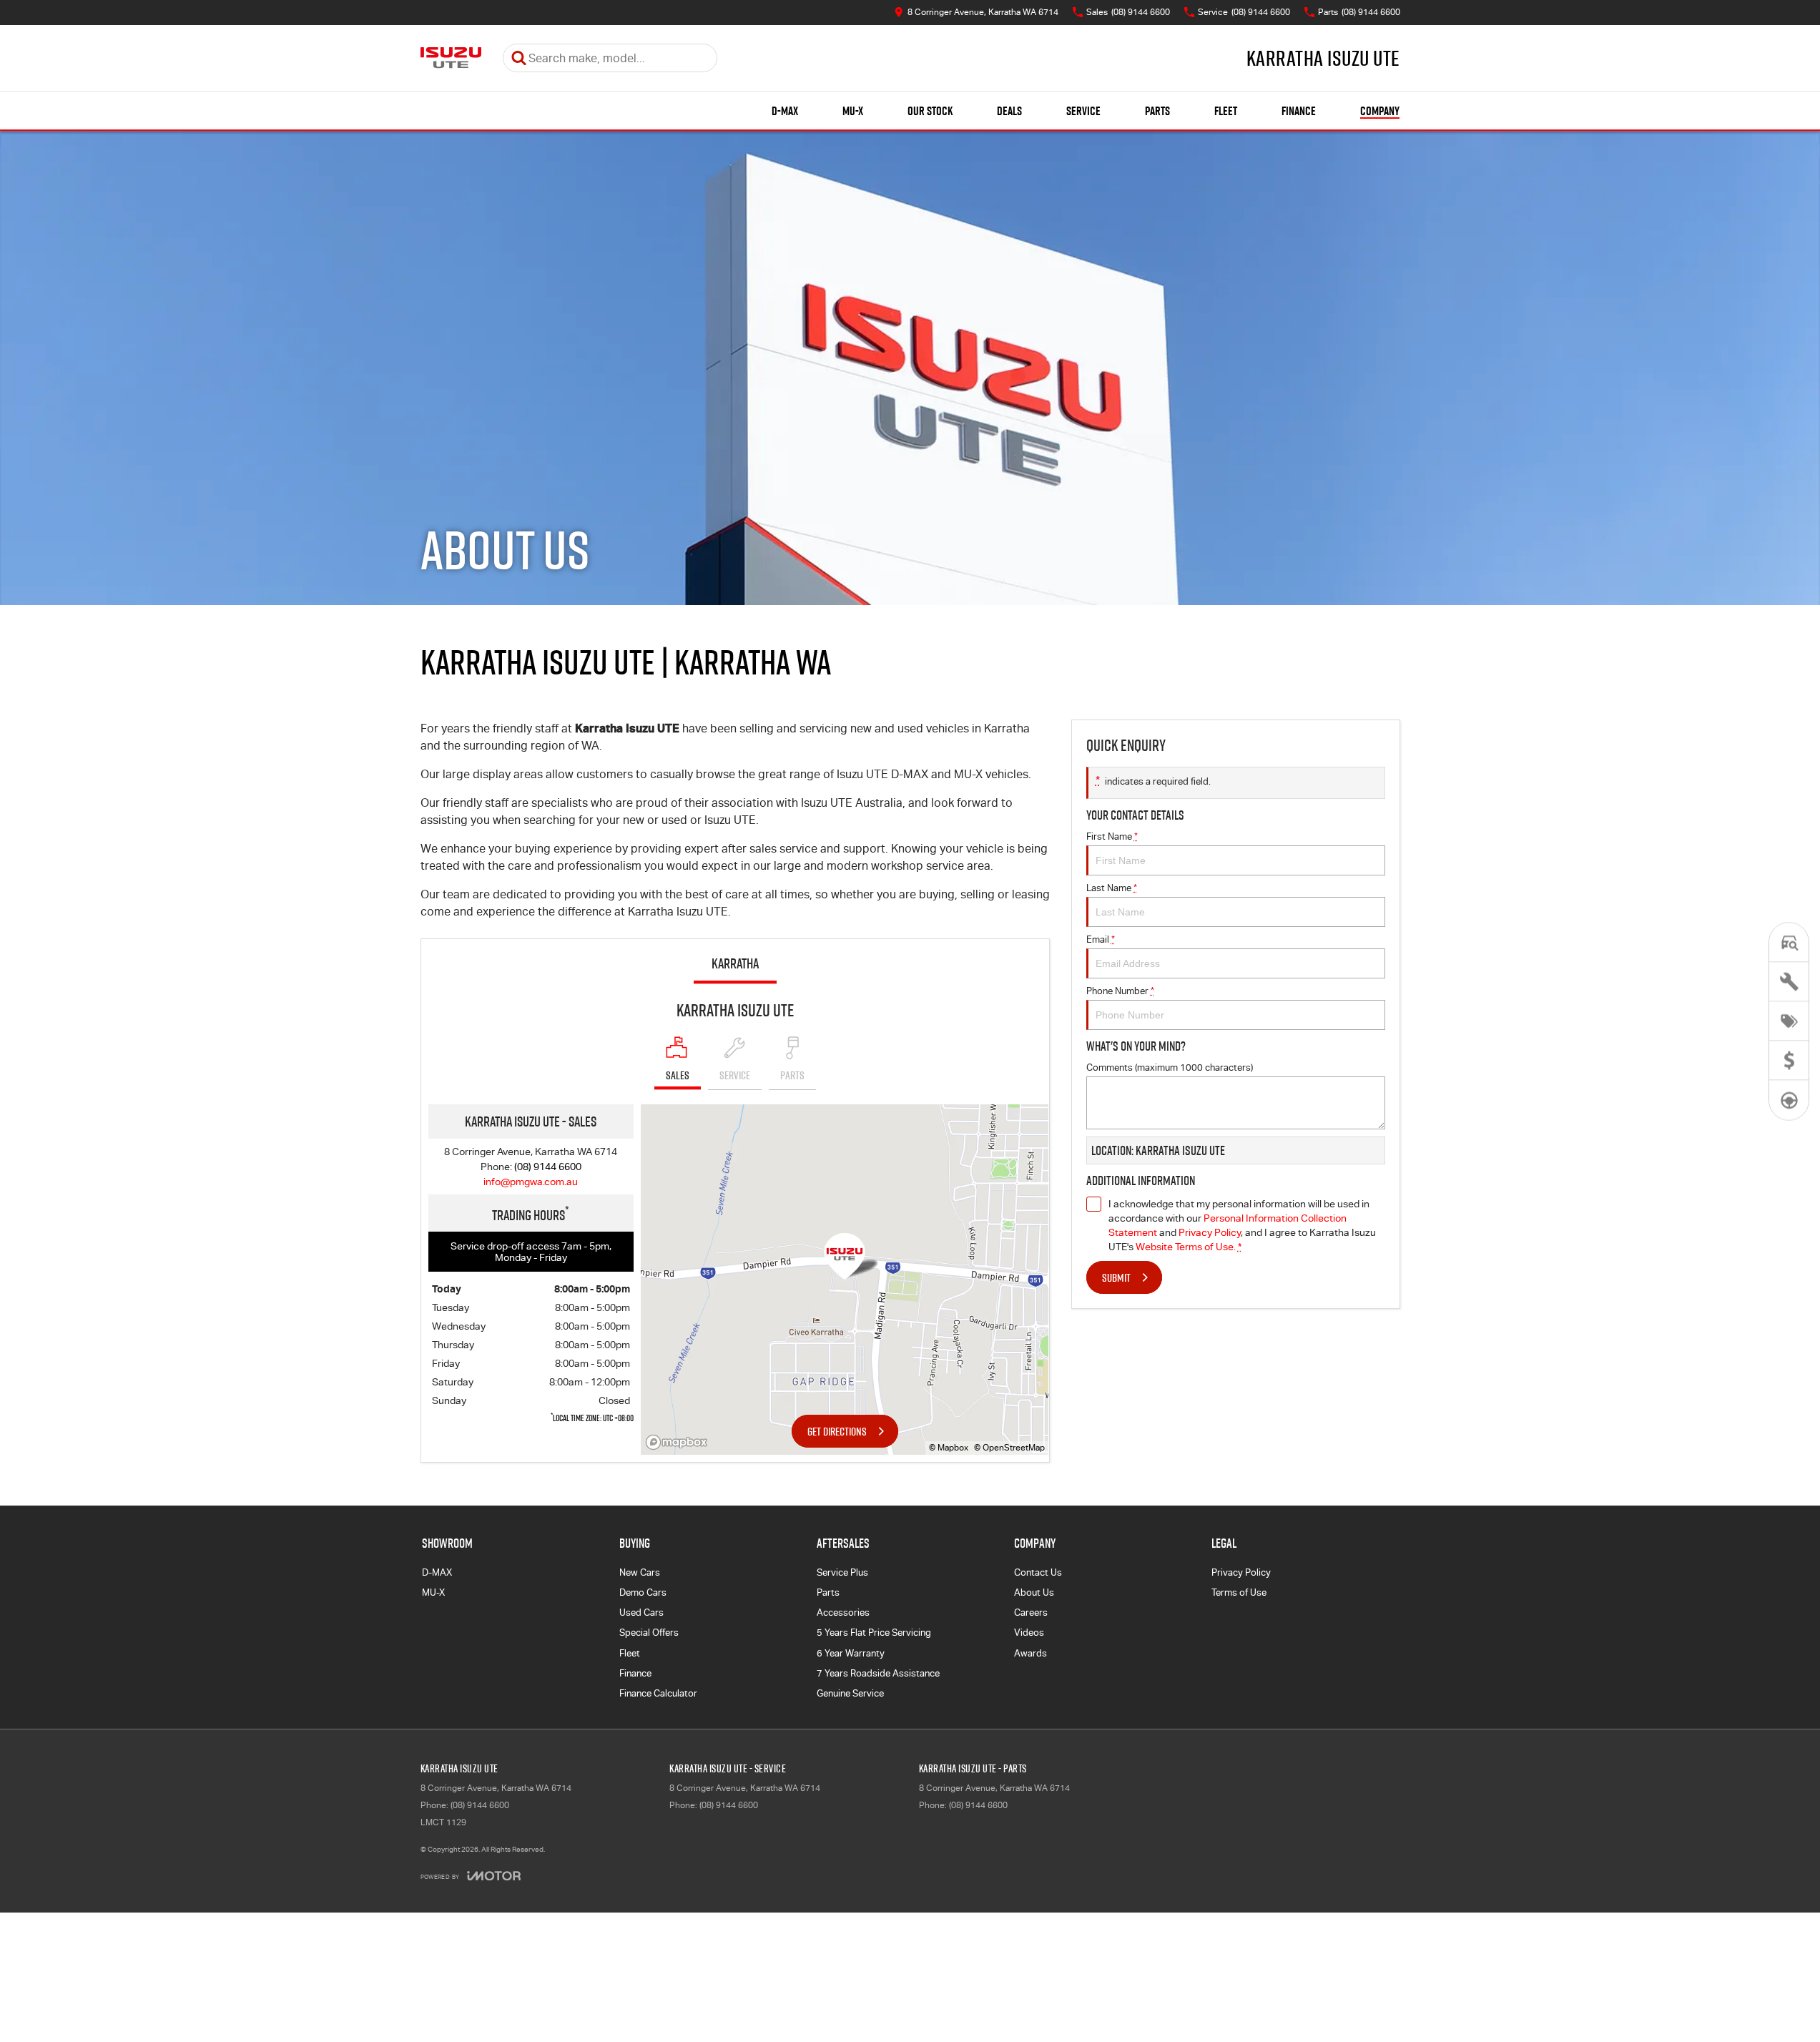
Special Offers (649, 1633)
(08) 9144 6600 (548, 1167)
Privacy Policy (1210, 1232)
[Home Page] (451, 58)
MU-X (853, 111)
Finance (1299, 111)
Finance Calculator (658, 1693)
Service (1083, 111)
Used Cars (641, 1613)
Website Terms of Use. (1186, 1247)
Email (1101, 939)
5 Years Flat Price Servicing (874, 1633)
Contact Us (1038, 1572)
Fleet (1226, 111)
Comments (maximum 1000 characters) (1170, 1067)
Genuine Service (850, 1693)
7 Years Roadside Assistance (878, 1673)
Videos (1029, 1633)
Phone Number (1120, 991)
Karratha (735, 963)
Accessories (843, 1613)
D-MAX (785, 111)
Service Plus (842, 1572)
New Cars (640, 1572)
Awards (1030, 1653)
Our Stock (930, 111)
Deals (1009, 111)
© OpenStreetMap (1009, 1448)
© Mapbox (949, 1448)
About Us (1034, 1592)
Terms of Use (1239, 1592)
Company (1380, 111)
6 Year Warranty (851, 1653)
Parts (1157, 111)
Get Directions (837, 1431)
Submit (1116, 1277)
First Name (1112, 836)
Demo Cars (643, 1592)
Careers (1031, 1613)
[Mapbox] (679, 1442)
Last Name (1112, 888)
